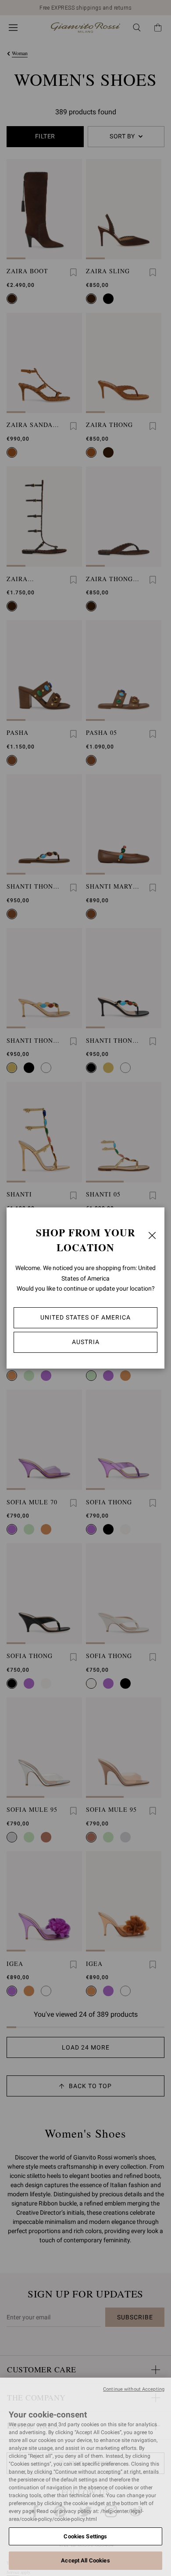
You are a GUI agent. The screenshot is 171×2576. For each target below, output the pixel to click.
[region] (85, 2477)
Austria (86, 1342)
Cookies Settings (85, 2536)
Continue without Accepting (134, 2389)
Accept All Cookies (85, 2560)
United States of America (85, 1317)
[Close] (152, 1235)
